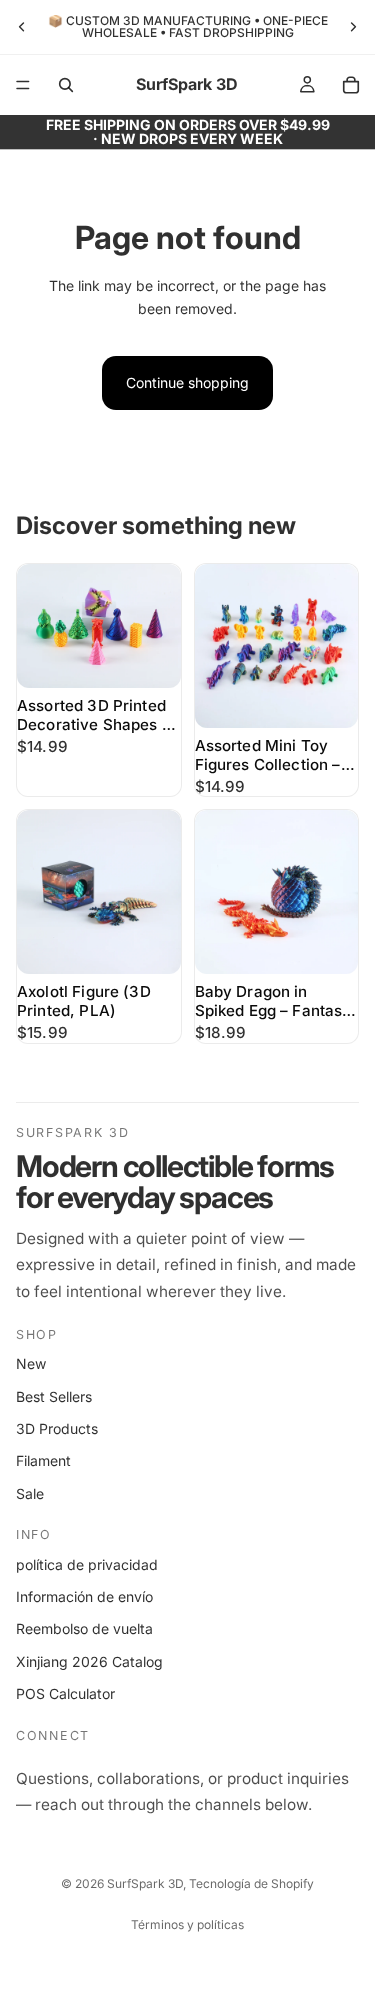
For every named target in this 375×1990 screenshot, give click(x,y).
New (31, 1363)
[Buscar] (66, 85)
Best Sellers (54, 1396)
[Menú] (23, 85)
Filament (43, 1460)
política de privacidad (87, 1564)
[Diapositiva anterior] (22, 27)
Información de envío (84, 1596)
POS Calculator (65, 1693)
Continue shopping (187, 382)
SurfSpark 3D (145, 1883)
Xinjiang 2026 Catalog (89, 1661)
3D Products (57, 1428)
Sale (30, 1493)
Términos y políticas (187, 1924)
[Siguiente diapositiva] (353, 27)
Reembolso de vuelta (84, 1628)
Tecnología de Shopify (251, 1883)
